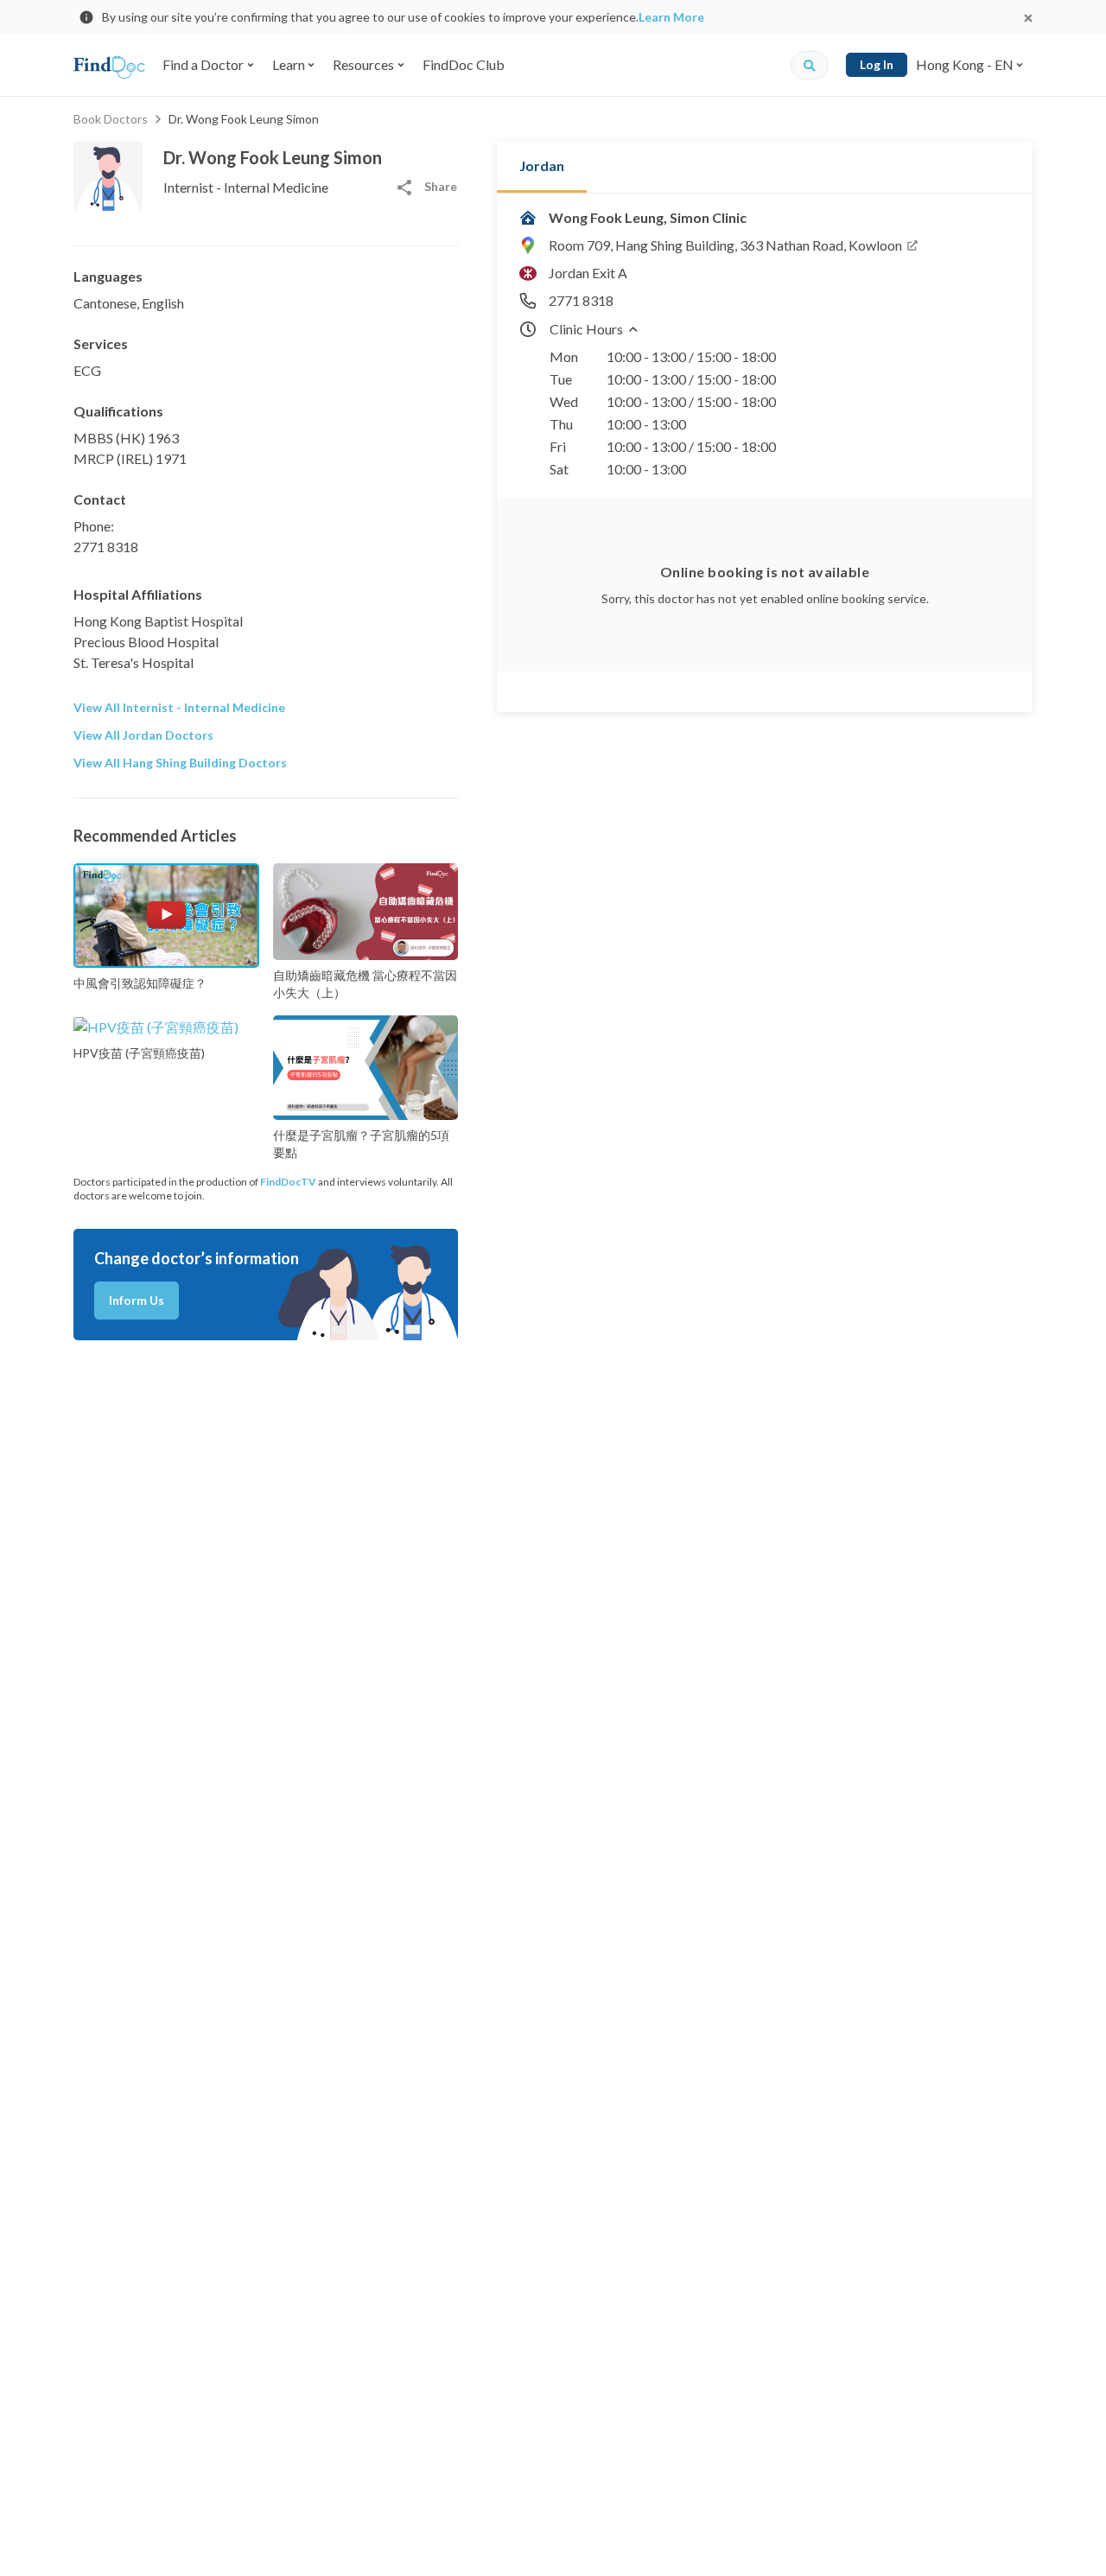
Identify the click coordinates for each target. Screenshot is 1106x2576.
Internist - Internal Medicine (246, 187)
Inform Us (137, 1300)
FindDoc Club (464, 64)
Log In (877, 64)
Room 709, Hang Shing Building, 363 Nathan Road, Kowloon (725, 245)
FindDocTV (288, 1182)
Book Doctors (111, 119)
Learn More (671, 17)
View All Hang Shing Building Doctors (180, 763)
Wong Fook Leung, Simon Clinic (648, 217)
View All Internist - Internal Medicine (179, 707)
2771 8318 (106, 547)
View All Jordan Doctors (143, 735)
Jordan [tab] (542, 165)
